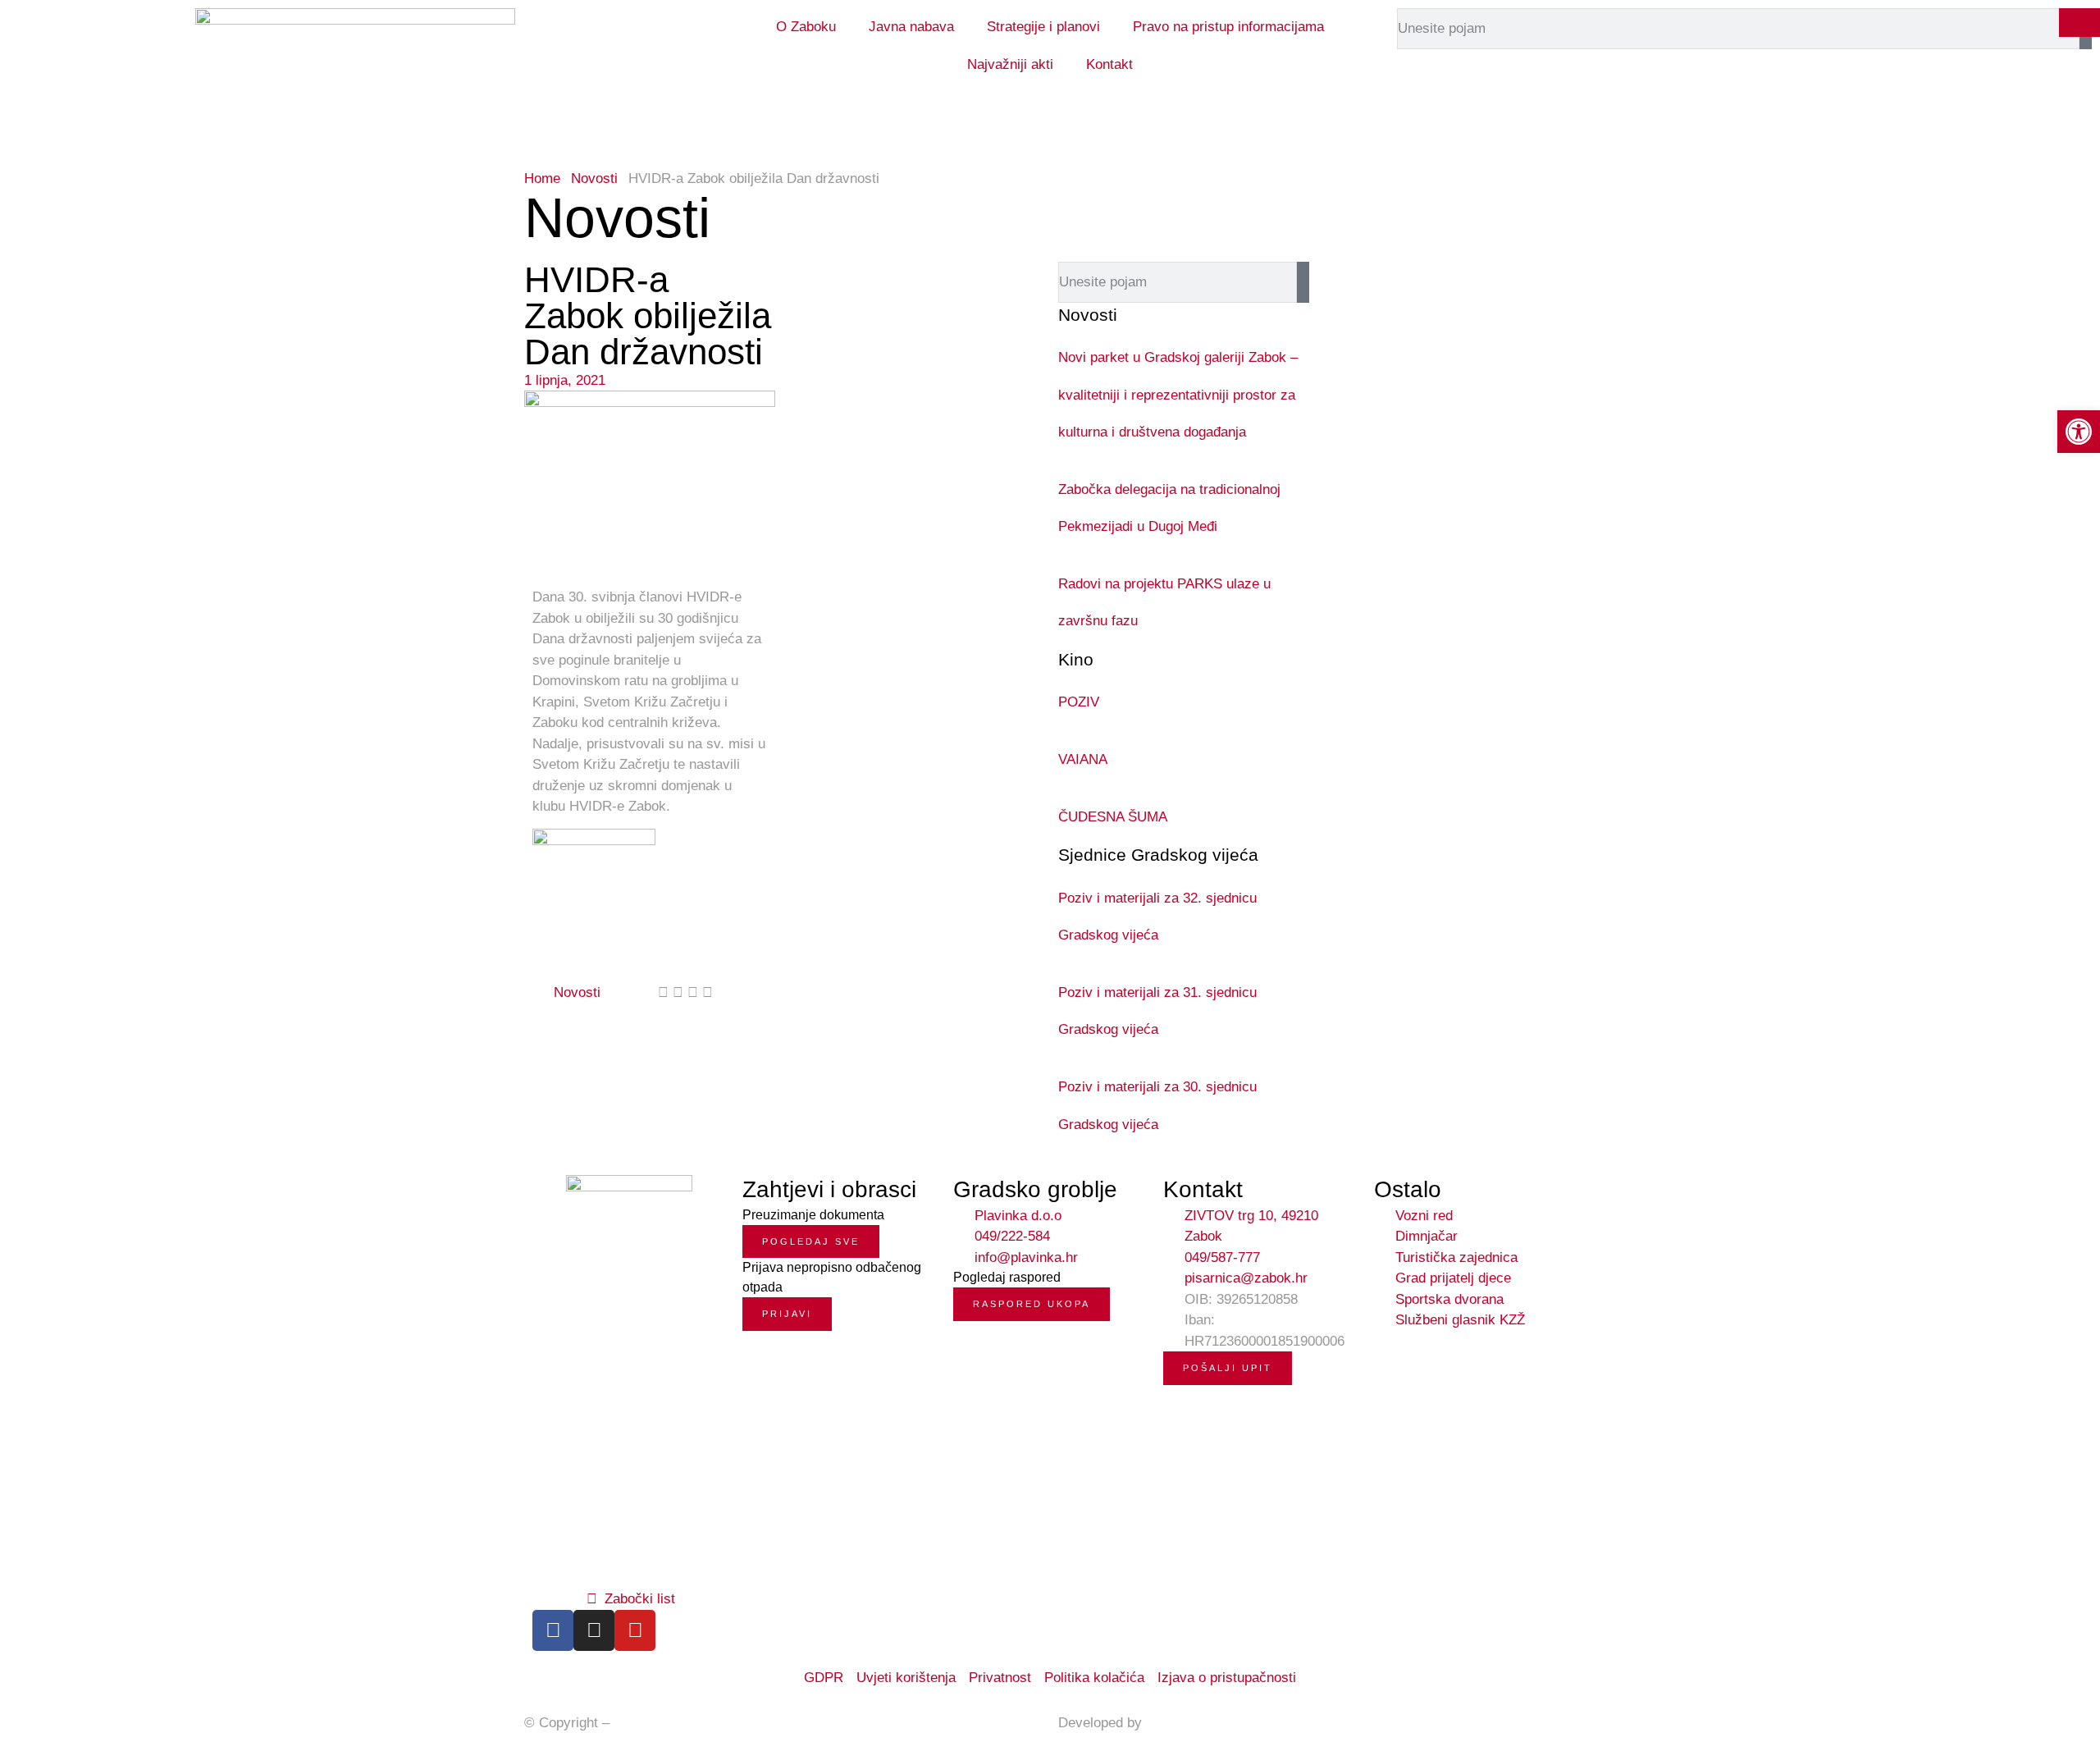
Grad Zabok (650, 1723)
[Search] (1303, 282)
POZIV (1079, 702)
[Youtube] (635, 1630)
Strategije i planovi (1043, 27)
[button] (663, 993)
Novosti (594, 178)
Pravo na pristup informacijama (1228, 27)
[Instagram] (594, 1630)
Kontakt (1109, 64)
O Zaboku (806, 27)
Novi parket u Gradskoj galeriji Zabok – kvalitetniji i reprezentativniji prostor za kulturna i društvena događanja (1178, 395)
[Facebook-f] (553, 1630)
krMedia (1171, 1723)
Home (542, 178)
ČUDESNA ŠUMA (1113, 817)
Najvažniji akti (1010, 64)
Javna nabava (911, 27)
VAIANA (1083, 759)
